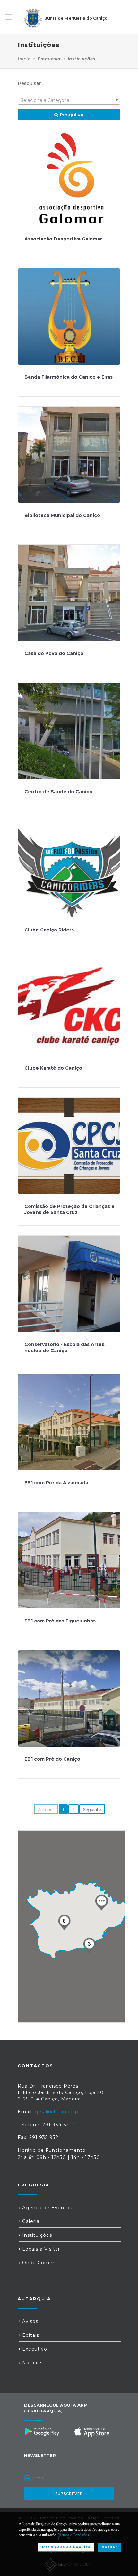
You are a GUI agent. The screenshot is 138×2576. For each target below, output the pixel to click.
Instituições (36, 2235)
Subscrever (69, 2494)
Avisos (29, 2321)
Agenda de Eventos (46, 2208)
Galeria (30, 2221)
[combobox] (69, 100)
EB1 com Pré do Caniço (52, 1759)
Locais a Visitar (40, 2249)
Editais (30, 2335)
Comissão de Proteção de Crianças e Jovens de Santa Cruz (69, 1209)
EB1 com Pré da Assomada (56, 1483)
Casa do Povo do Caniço (54, 653)
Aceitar (109, 2547)
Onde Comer (38, 2263)
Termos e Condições (73, 2535)
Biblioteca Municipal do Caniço (62, 515)
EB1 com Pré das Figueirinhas (60, 1621)
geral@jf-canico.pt (58, 2112)
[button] (101, 1902)
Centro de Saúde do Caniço (58, 792)
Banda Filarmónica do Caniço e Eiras (69, 377)
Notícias (32, 2363)
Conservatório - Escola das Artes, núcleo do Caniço (65, 1348)
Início (24, 59)
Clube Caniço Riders (49, 930)
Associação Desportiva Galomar (63, 239)
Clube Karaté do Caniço (53, 1068)
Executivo (34, 2349)
